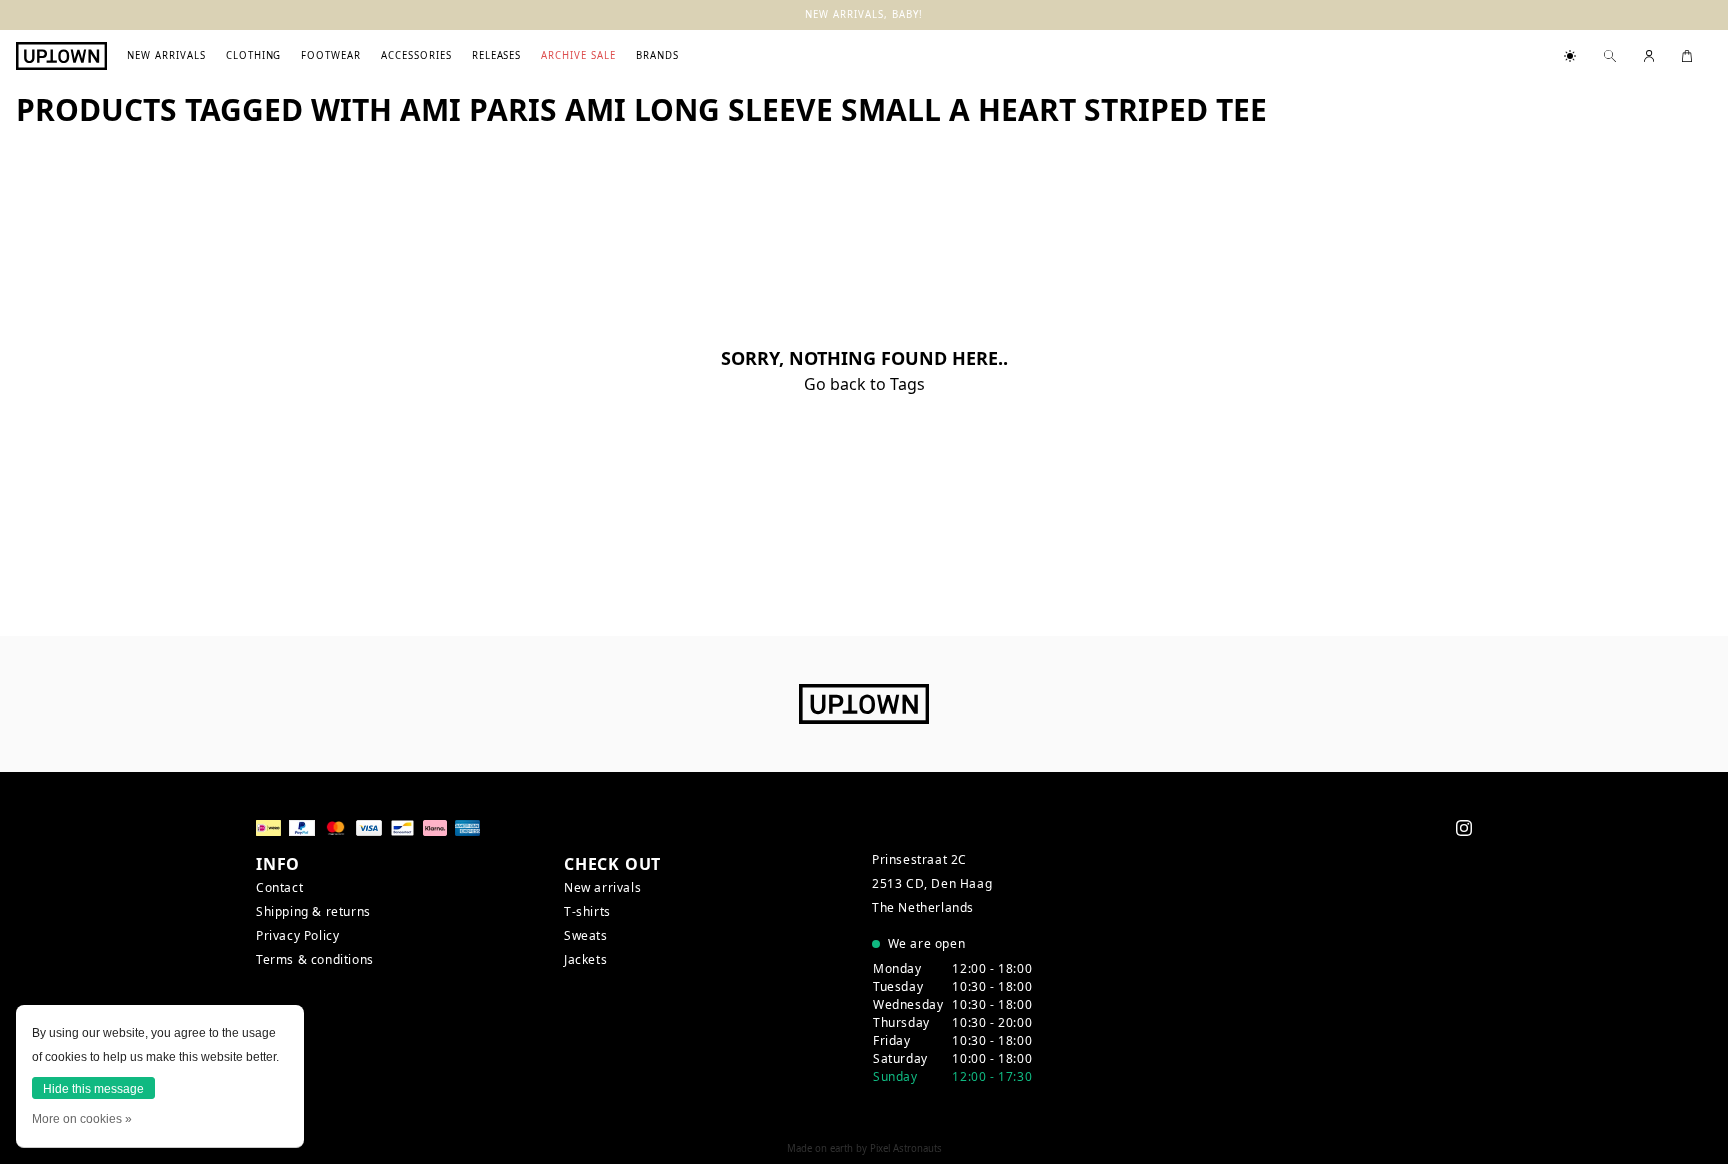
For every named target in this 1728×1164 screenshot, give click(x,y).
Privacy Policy (297, 935)
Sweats (586, 935)
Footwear (331, 55)
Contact (279, 887)
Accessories (416, 55)
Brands (657, 55)
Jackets (585, 959)
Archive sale (578, 55)
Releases (497, 55)
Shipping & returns (313, 911)
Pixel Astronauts (906, 1148)
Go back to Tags (864, 384)
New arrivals (166, 55)
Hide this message (93, 1089)
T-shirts (587, 911)
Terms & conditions (315, 959)
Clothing (254, 55)
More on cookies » (82, 1119)
